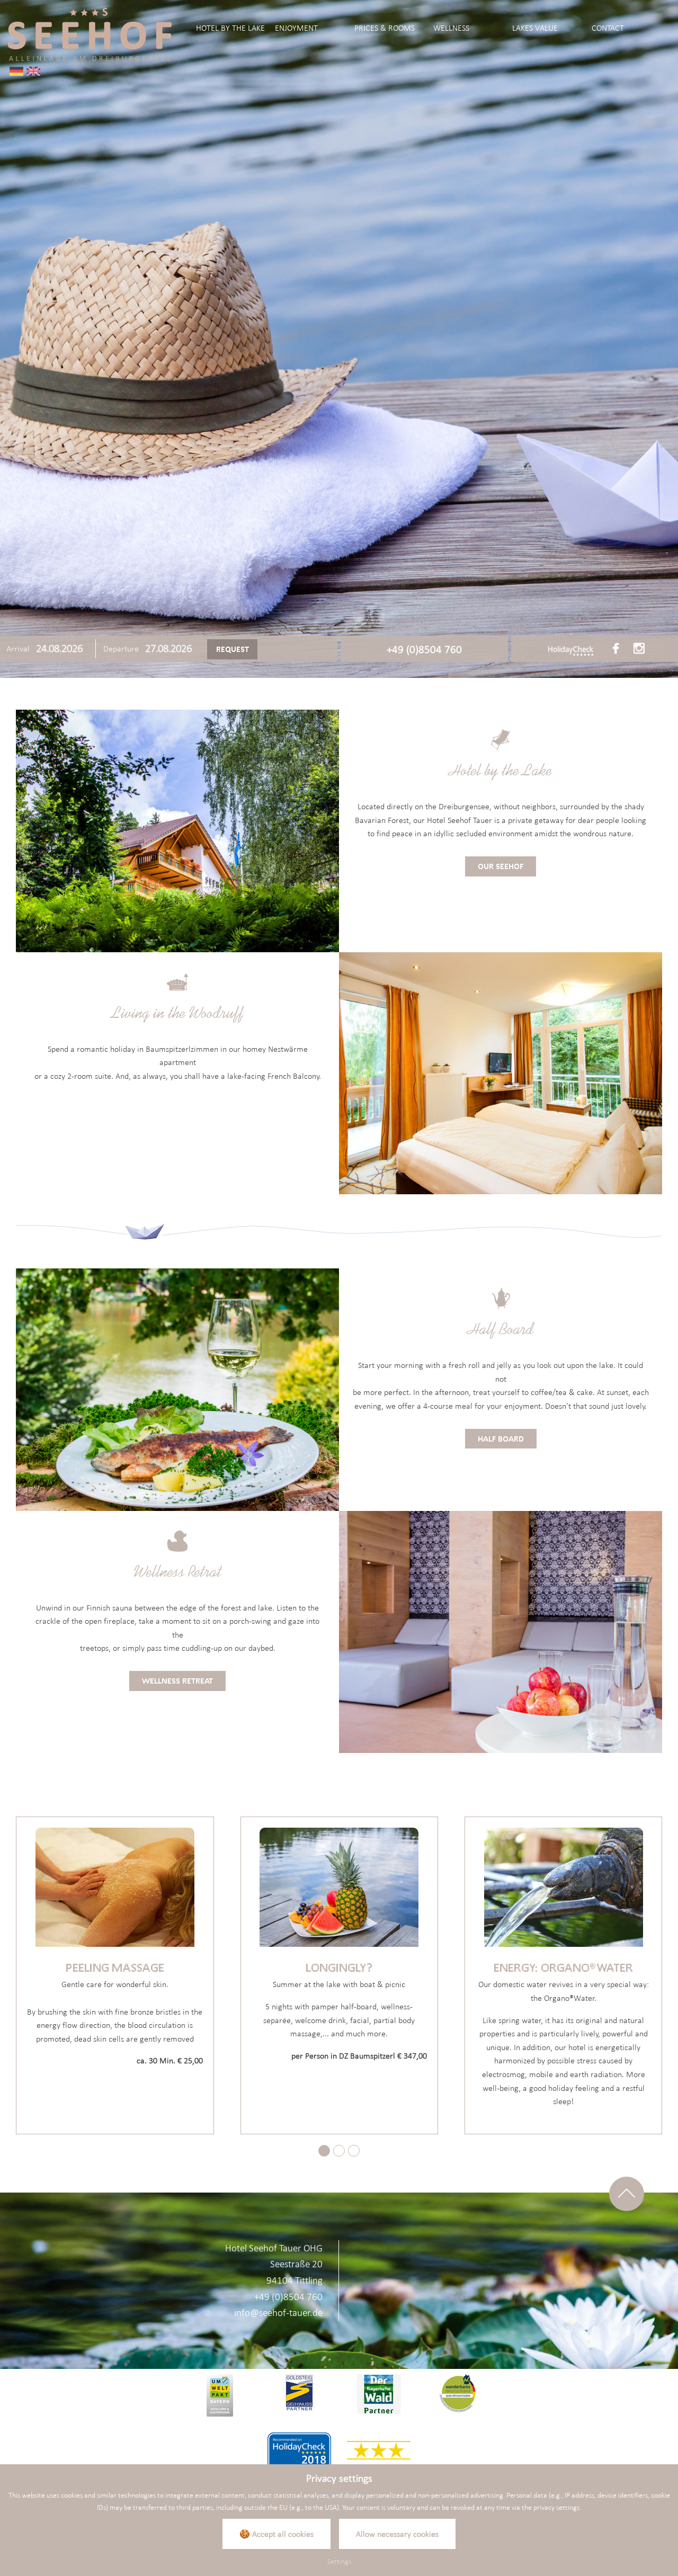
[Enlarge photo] (339, 339)
